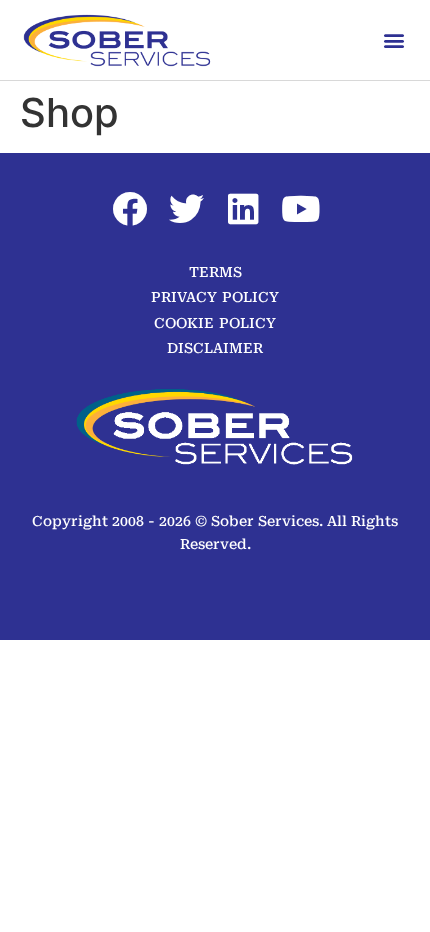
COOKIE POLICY (215, 323)
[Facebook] (130, 209)
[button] (393, 39)
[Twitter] (187, 209)
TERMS (215, 272)
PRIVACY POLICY (215, 297)
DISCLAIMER (215, 348)
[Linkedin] (244, 209)
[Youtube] (301, 209)
